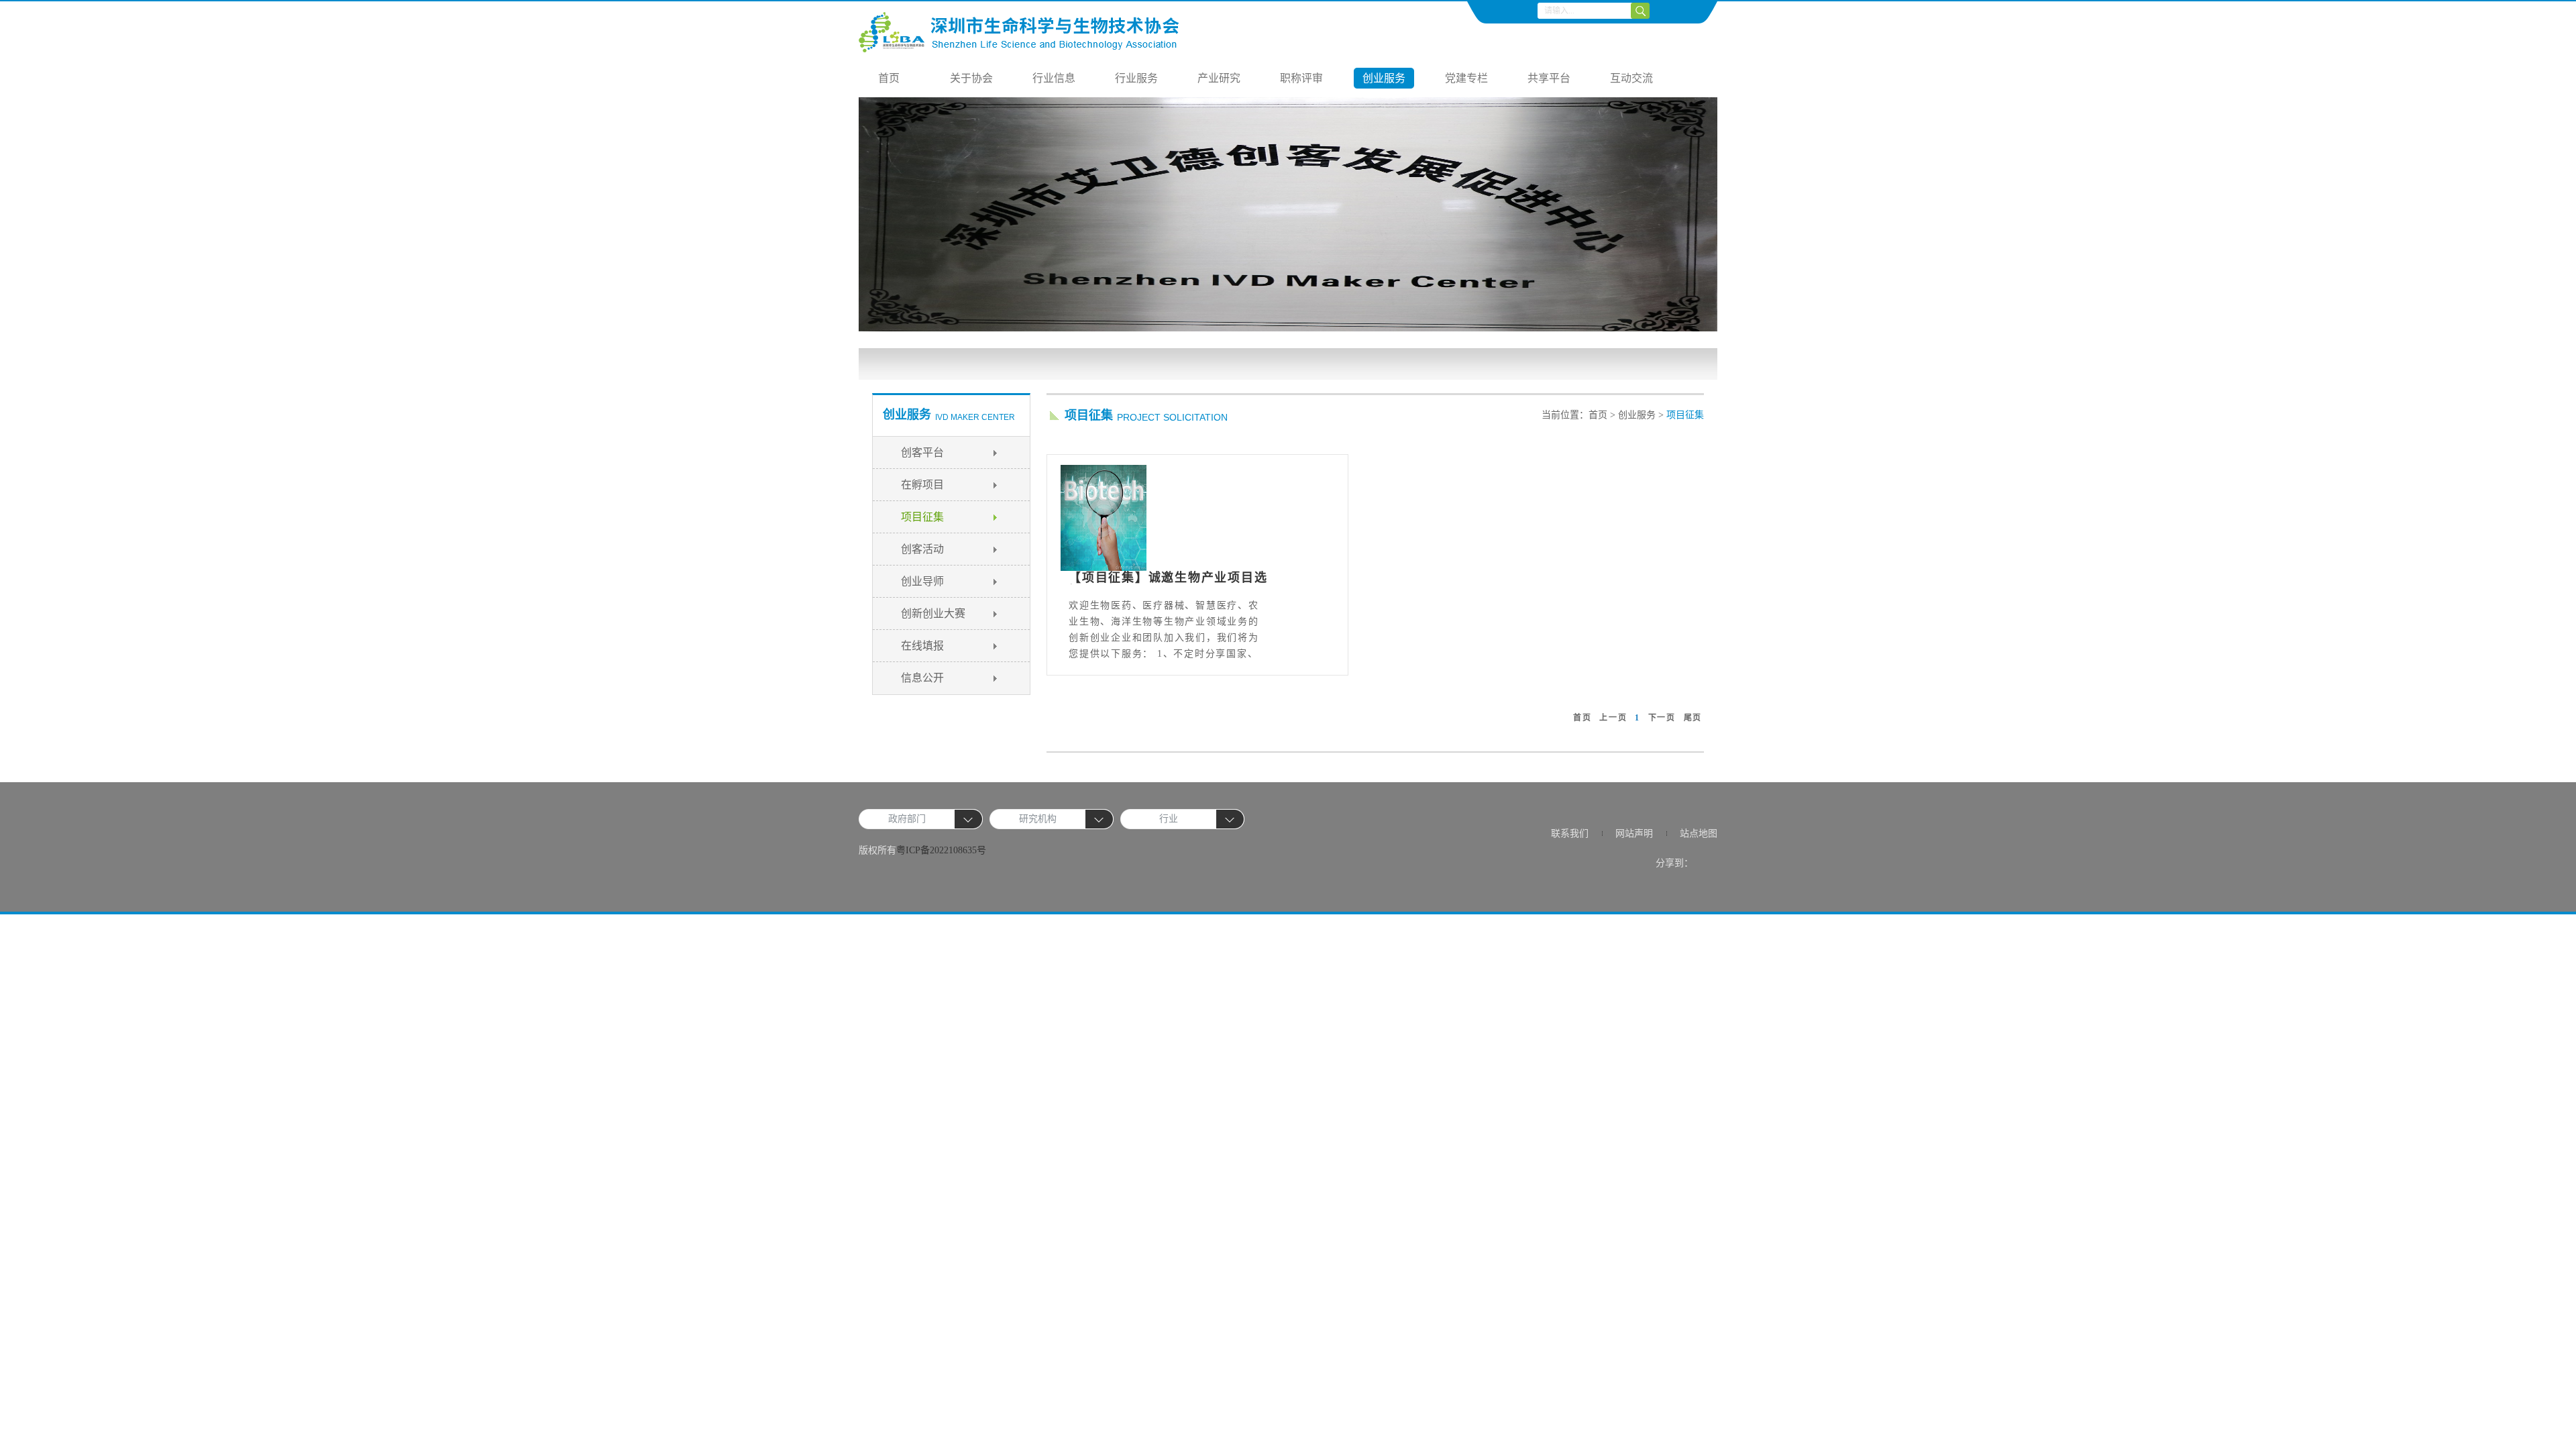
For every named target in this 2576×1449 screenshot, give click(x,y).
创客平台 (922, 452)
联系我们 (1570, 834)
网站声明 (1634, 834)
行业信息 (1054, 78)
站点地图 (1699, 834)
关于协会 (971, 78)
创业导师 (922, 581)
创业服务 (1384, 78)
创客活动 (922, 549)
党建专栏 (1466, 78)
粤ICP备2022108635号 (941, 850)
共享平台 (1549, 78)
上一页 (1613, 718)
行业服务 (1136, 78)
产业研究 (1219, 78)
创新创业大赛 (933, 613)
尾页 (1693, 718)
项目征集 (922, 517)
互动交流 (1631, 78)
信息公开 (922, 678)
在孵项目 (922, 485)
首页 (889, 78)
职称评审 (1301, 78)
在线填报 (922, 646)
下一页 (1662, 718)
